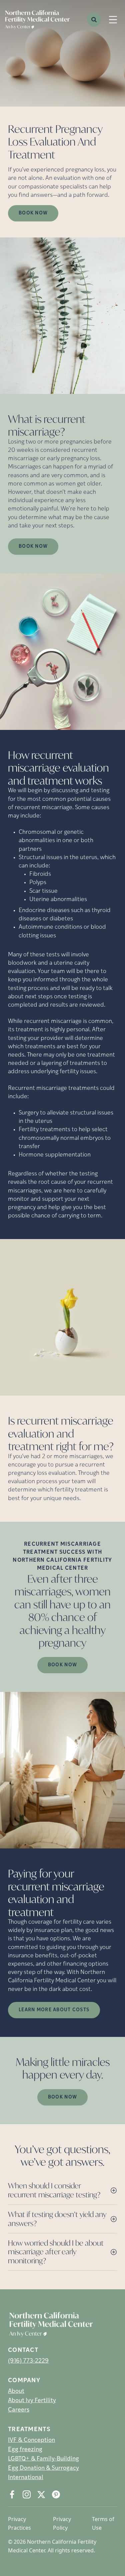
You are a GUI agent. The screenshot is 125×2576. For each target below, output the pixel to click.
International (26, 2478)
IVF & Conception (31, 2440)
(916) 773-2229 (28, 2361)
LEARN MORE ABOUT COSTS (54, 2010)
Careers (19, 2410)
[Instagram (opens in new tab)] (27, 2494)
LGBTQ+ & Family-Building (43, 2459)
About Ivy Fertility (32, 2401)
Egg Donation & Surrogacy (43, 2468)
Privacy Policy (62, 2523)
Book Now (33, 213)
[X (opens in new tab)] (41, 2494)
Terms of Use (103, 2523)
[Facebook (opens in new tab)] (12, 2494)
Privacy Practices (19, 2523)
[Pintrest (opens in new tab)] (56, 2494)
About (16, 2392)
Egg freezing (25, 2450)
